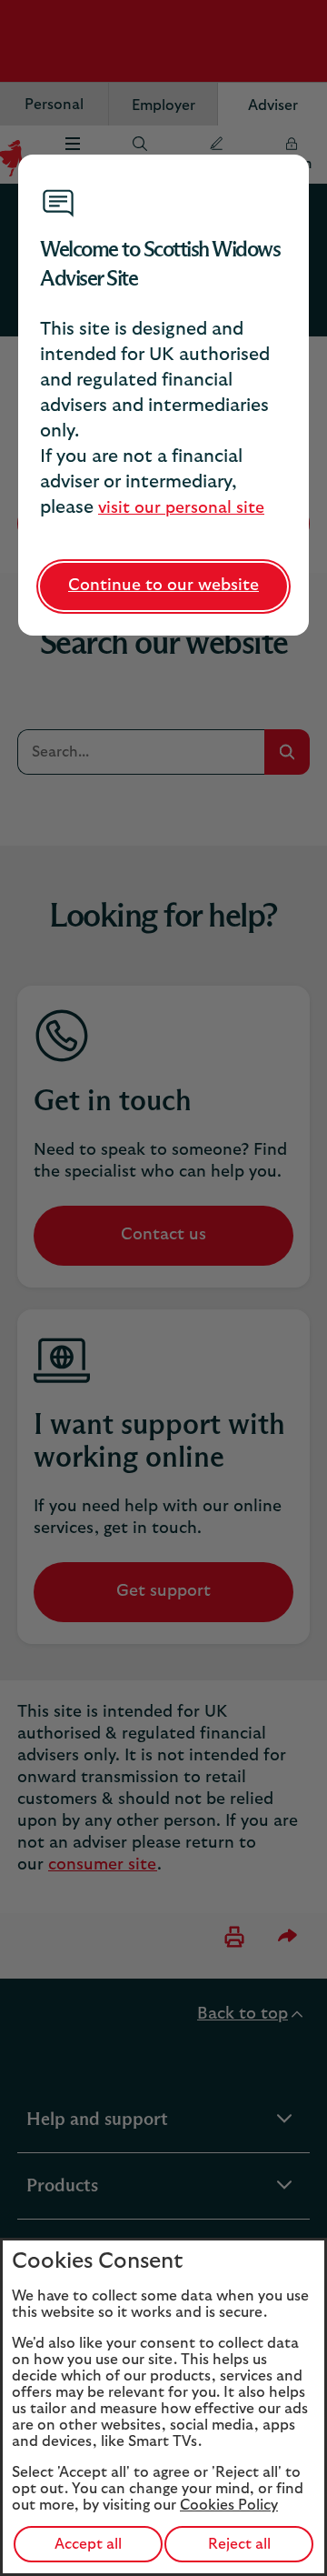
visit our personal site (181, 508)
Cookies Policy (229, 2505)
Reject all (239, 2544)
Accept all (88, 2544)
